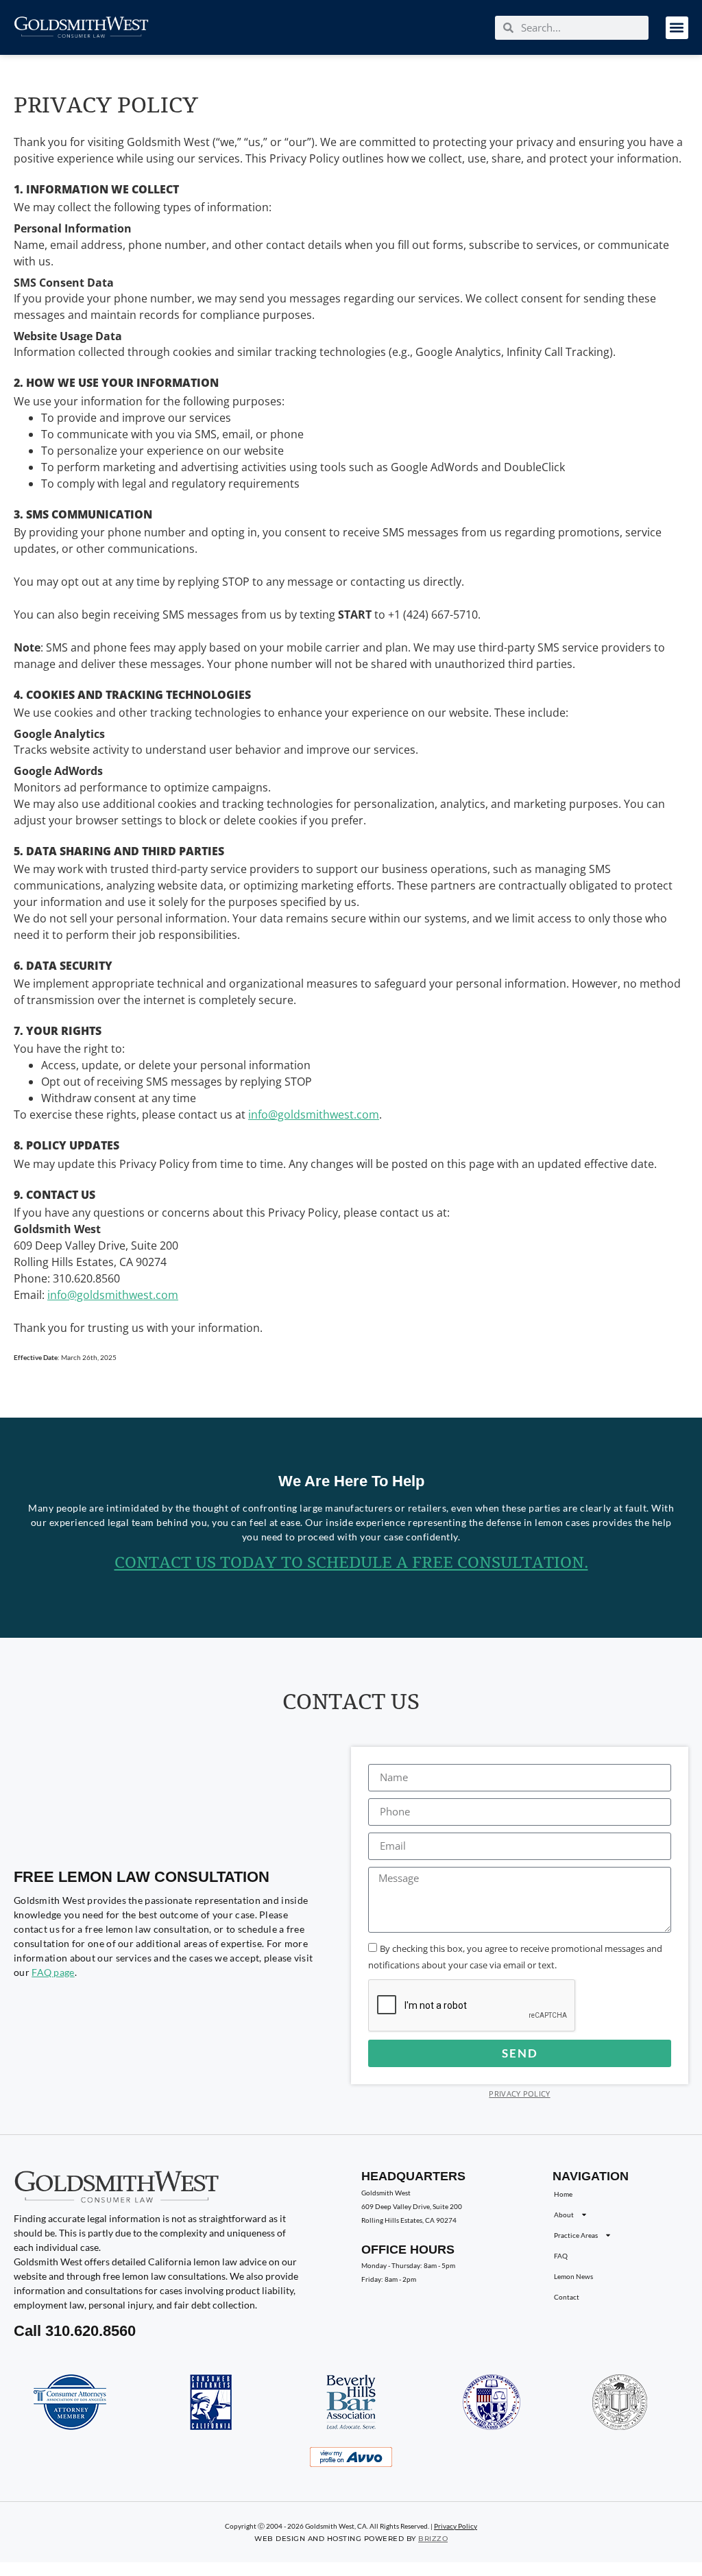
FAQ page (53, 1972)
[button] (677, 28)
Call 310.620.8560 (75, 2331)
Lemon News (573, 2276)
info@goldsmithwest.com (314, 1114)
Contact (567, 2297)
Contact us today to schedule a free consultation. (351, 1563)
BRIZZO (433, 2539)
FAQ (561, 2256)
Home (563, 2194)
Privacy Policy (519, 2094)
